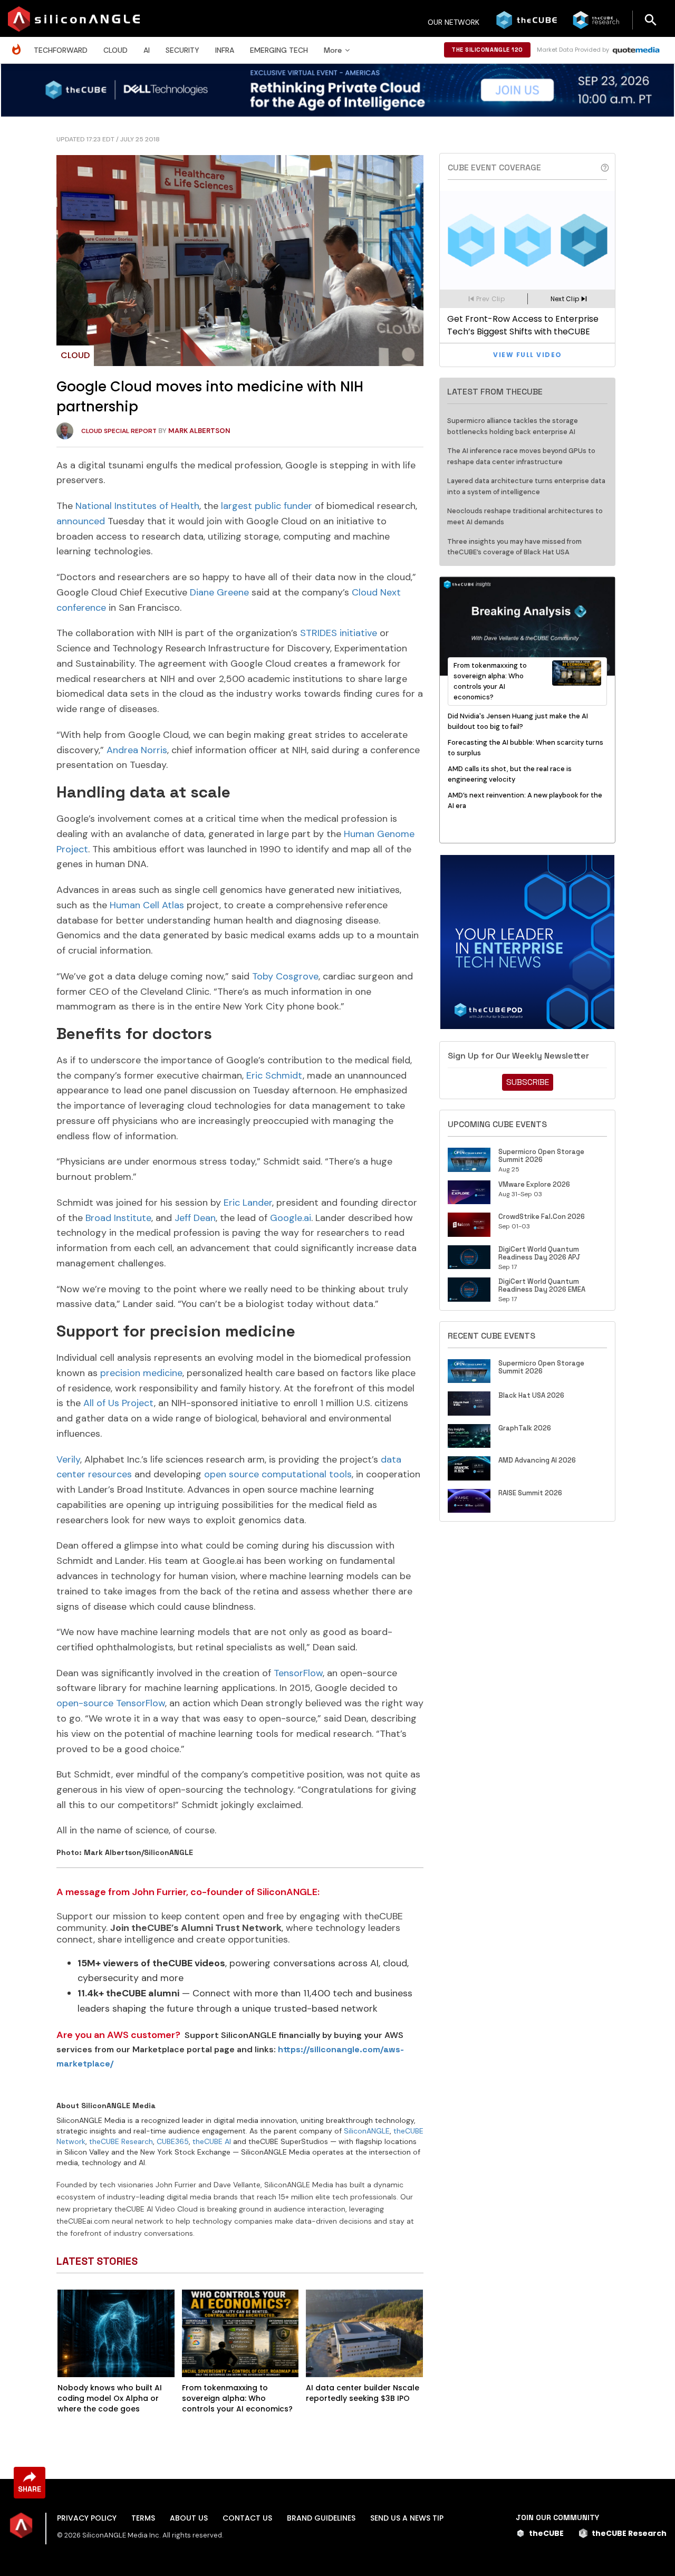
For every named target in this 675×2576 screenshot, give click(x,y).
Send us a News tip (407, 2518)
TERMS (143, 2518)
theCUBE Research (121, 2141)
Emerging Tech (279, 50)
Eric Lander (248, 1203)
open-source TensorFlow (111, 1703)
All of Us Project (119, 1403)
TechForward (61, 50)
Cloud (115, 50)
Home (19, 44)
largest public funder (267, 506)
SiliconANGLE (367, 2131)
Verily (68, 1459)
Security (182, 50)
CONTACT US (247, 2518)
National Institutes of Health (137, 506)
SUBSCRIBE (528, 1082)
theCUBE (546, 2533)
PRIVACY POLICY (87, 2518)
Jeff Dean (195, 1218)
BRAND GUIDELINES (321, 2518)
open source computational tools (278, 1474)
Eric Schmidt (274, 1075)
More (333, 50)
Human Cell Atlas (147, 905)
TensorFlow (298, 1673)
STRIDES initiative (339, 633)
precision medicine (141, 1373)
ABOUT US (189, 2518)
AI (147, 50)
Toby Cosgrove (285, 976)
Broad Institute (118, 1218)
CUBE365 (173, 2141)
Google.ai (291, 1218)
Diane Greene (219, 592)
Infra (225, 50)
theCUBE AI (212, 2141)
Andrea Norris (137, 750)
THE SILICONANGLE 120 (487, 50)
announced (81, 521)
